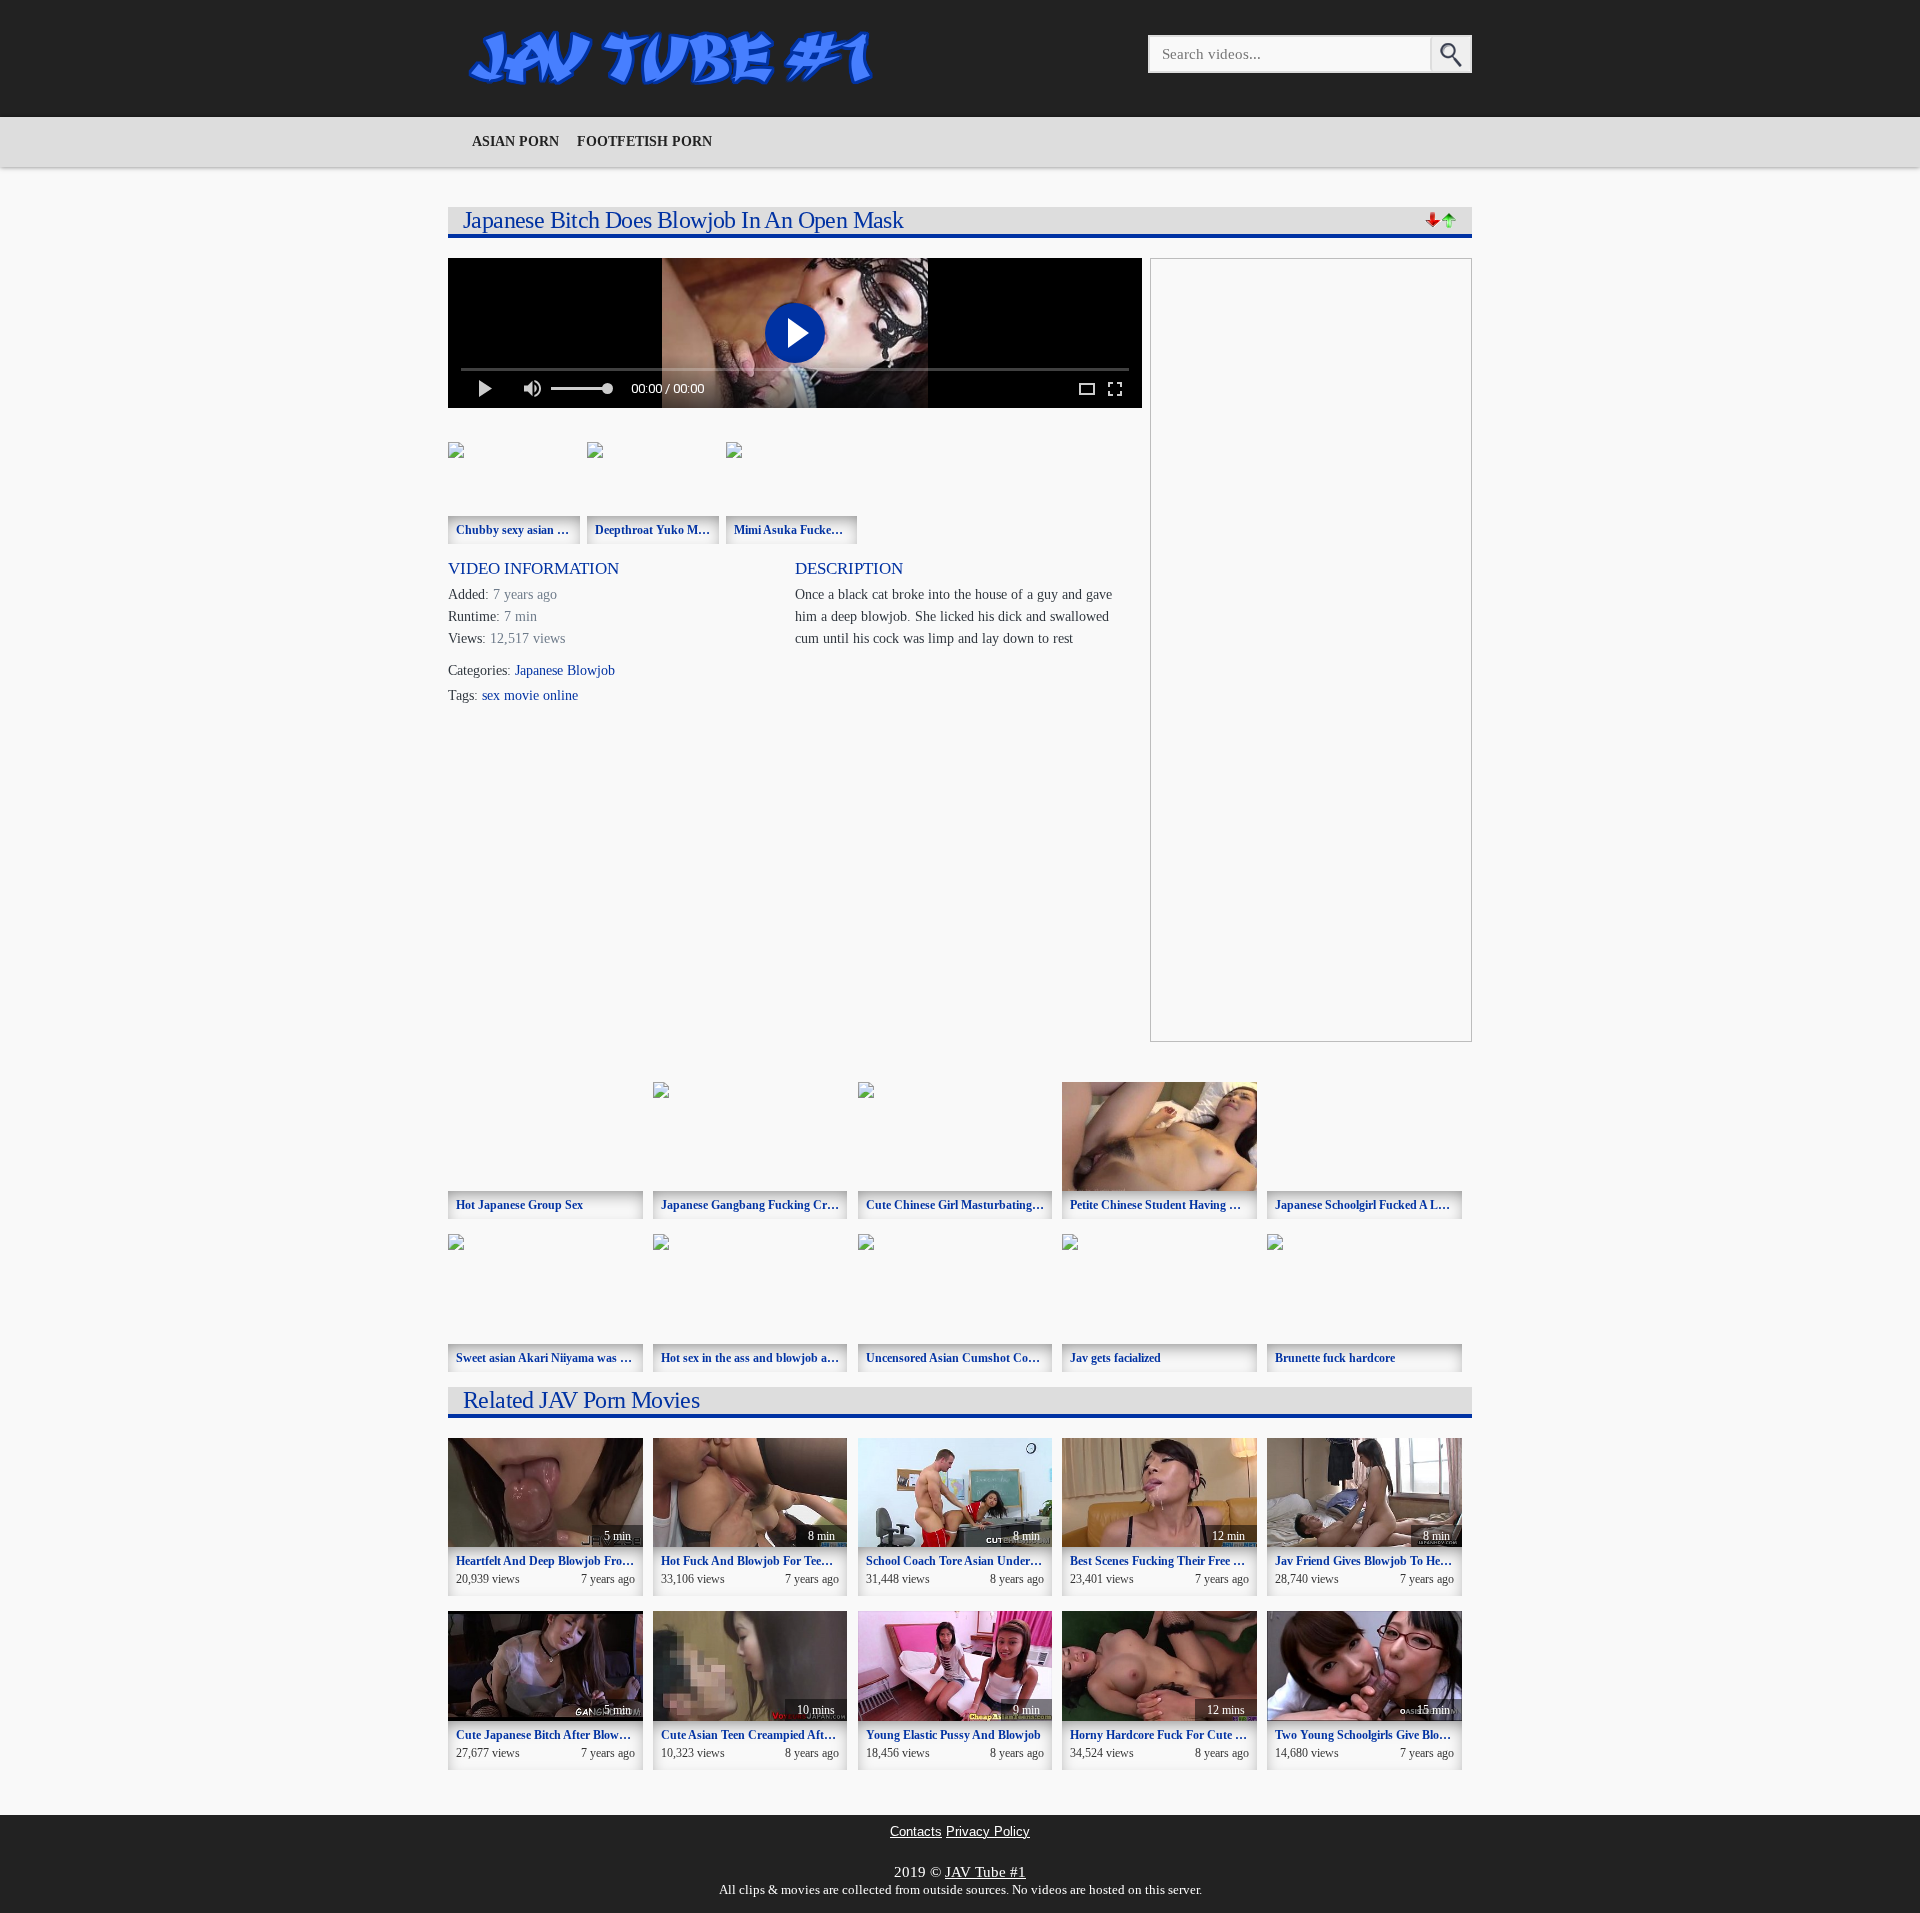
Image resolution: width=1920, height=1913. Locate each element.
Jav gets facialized (1115, 1358)
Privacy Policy (988, 1832)
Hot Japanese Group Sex (519, 1205)
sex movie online (530, 695)
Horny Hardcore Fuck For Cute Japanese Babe (1190, 1735)
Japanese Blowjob (565, 670)
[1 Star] (1433, 220)
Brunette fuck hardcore (1335, 1358)
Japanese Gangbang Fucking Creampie (762, 1205)
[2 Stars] (1449, 220)
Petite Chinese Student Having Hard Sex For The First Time (1223, 1205)
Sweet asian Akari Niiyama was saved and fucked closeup (603, 1358)
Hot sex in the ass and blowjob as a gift (761, 1358)
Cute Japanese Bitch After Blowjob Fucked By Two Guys (602, 1735)
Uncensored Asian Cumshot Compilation (971, 1358)
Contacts (916, 1832)
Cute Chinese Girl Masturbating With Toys (977, 1205)
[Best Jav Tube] (673, 58)
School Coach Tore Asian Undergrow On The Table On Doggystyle (1036, 1561)
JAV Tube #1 (985, 1872)
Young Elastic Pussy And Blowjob (953, 1735)
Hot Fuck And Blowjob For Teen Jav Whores (776, 1561)
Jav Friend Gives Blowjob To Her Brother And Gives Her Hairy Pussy (1453, 1561)
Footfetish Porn (644, 141)
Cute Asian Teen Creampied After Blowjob (770, 1735)
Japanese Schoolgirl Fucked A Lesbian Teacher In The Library (1435, 1205)
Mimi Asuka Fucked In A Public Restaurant (846, 530)
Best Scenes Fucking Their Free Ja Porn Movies (1191, 1561)
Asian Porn (515, 141)
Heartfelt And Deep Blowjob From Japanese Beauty (588, 1561)
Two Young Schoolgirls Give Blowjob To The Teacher (1411, 1735)
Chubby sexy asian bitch (519, 530)
